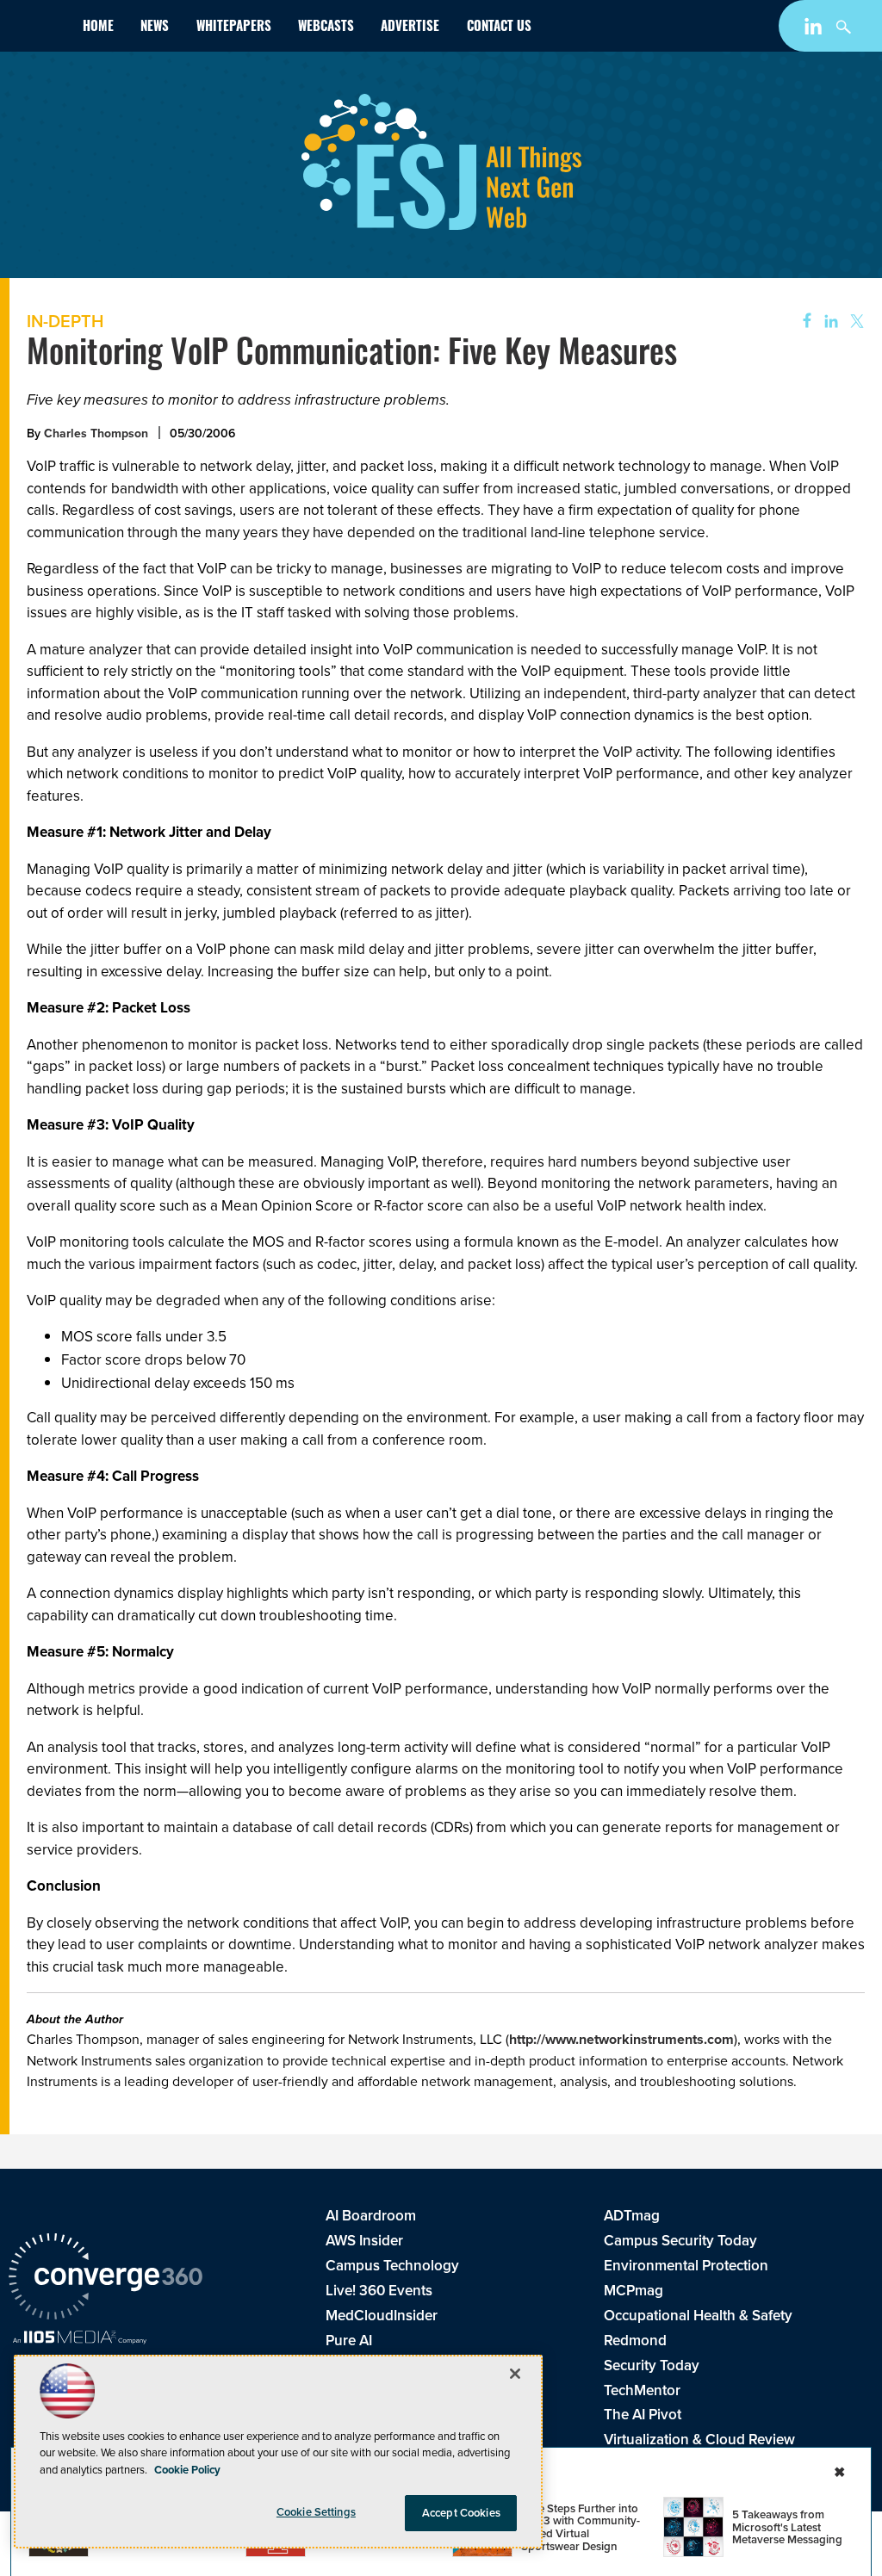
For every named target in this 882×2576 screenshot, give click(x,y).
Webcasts (326, 28)
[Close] (515, 2374)
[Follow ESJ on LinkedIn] (815, 29)
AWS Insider (364, 2240)
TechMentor (642, 2390)
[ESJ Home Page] (39, 29)
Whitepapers (234, 28)
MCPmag (634, 2290)
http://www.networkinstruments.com (621, 2039)
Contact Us (499, 28)
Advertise (410, 28)
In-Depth (65, 321)
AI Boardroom (371, 2215)
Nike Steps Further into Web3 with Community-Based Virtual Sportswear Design (581, 2527)
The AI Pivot (643, 2414)
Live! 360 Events (379, 2290)
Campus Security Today (680, 2240)
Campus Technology (392, 2265)
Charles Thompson (96, 433)
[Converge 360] (106, 2279)
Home (98, 28)
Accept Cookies (461, 2513)
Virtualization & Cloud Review (699, 2439)
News (155, 28)
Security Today (652, 2365)
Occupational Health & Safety (698, 2315)
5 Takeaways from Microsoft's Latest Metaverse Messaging (787, 2527)
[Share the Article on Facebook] (801, 322)
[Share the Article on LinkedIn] (828, 322)
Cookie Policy (187, 2470)
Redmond (635, 2340)
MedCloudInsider (382, 2315)
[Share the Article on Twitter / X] (855, 322)
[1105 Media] (80, 2339)
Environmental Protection (686, 2265)
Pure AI (349, 2340)
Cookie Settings (316, 2512)
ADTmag (632, 2215)
